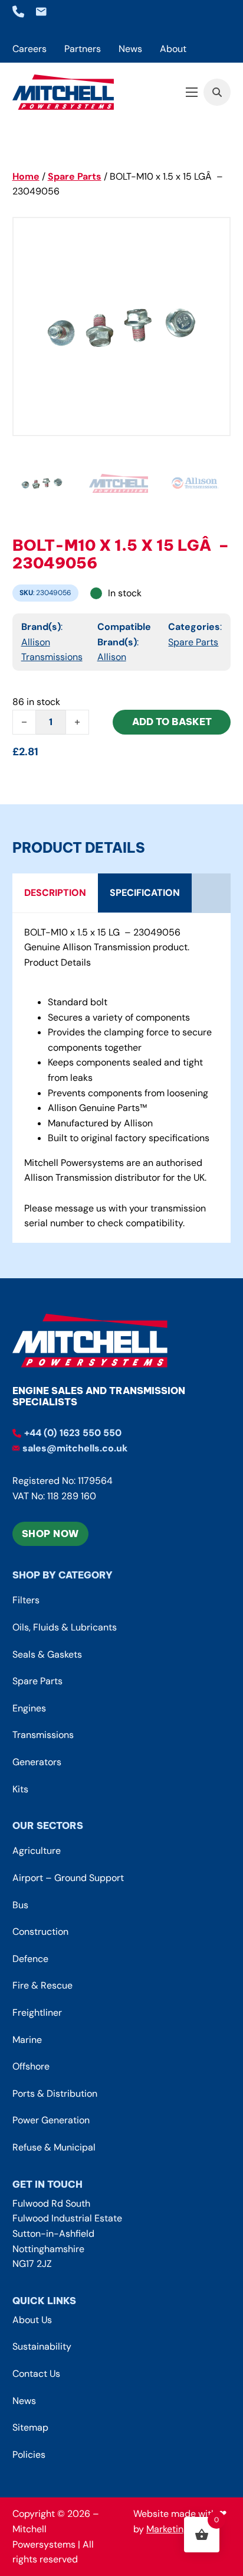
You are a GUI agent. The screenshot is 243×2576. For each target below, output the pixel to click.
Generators (37, 1762)
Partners (83, 49)
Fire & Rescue (42, 1985)
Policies (29, 2455)
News (130, 49)
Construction (40, 1932)
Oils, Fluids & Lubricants (65, 1627)
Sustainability (42, 2346)
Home (26, 176)
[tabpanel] (122, 1078)
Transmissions (43, 1735)
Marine (27, 2040)
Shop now (50, 1534)
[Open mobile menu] (192, 92)
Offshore (31, 2066)
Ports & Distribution (55, 2093)
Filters (26, 1600)
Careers (29, 49)
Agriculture (37, 1851)
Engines (29, 1708)
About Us (32, 2320)
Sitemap (30, 2427)
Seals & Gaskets (47, 1654)
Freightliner (37, 2013)
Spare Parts (75, 176)
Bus (20, 1905)
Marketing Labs (179, 2529)
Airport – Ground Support (68, 1878)
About (173, 49)
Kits (20, 1789)
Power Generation (51, 2120)
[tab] (55, 893)
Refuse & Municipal (54, 2147)
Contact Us (36, 2374)
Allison (112, 657)
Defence (30, 1959)
